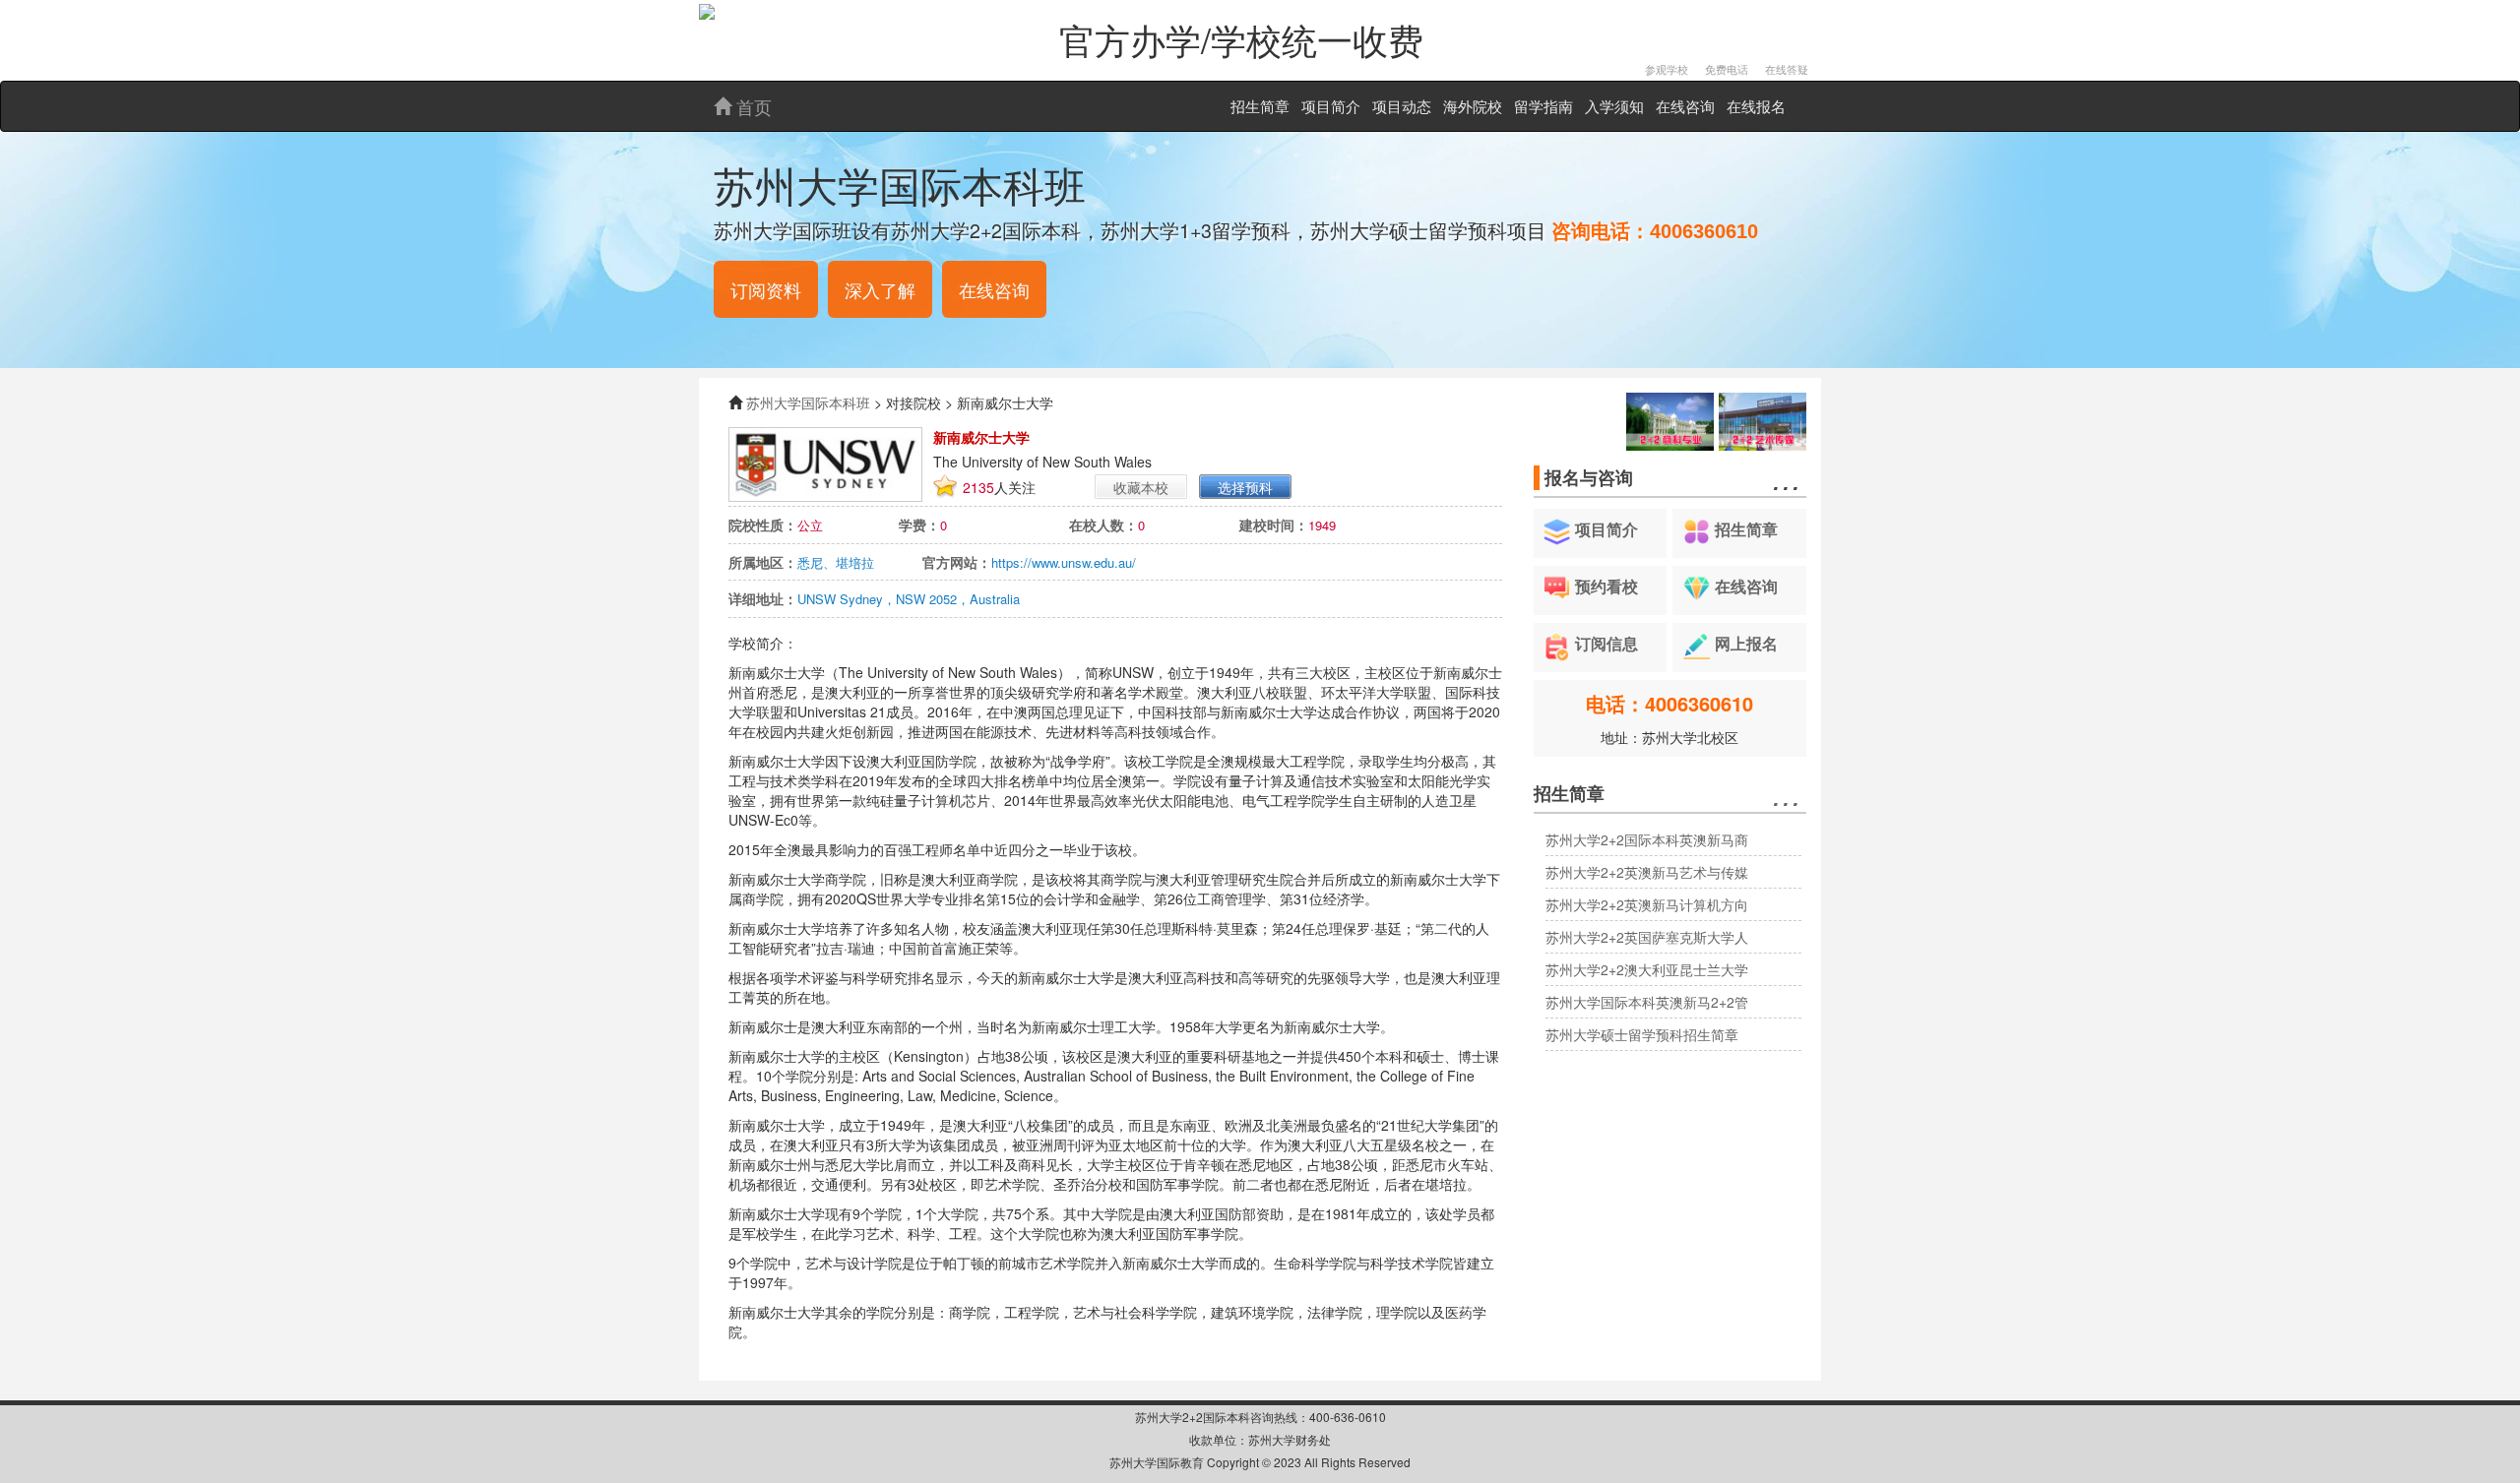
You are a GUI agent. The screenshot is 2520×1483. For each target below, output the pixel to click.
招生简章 (1260, 106)
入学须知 (1614, 106)
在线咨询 (1685, 106)
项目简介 (1331, 106)
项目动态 (1402, 106)
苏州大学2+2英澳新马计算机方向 (1647, 904)
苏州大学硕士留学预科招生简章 (1642, 1034)
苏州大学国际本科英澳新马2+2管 (1647, 1002)
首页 (752, 106)
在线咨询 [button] (994, 289)
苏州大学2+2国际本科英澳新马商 (1647, 839)
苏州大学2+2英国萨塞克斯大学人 (1647, 937)
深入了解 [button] (880, 289)
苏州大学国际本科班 (808, 402)
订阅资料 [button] (766, 289)
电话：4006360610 (1669, 703)
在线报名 (1756, 106)
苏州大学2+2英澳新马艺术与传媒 (1647, 872)
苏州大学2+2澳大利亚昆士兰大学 (1647, 969)
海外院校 (1473, 106)
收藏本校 (1141, 487)
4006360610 (1704, 231)
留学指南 (1543, 106)
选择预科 (1245, 487)
